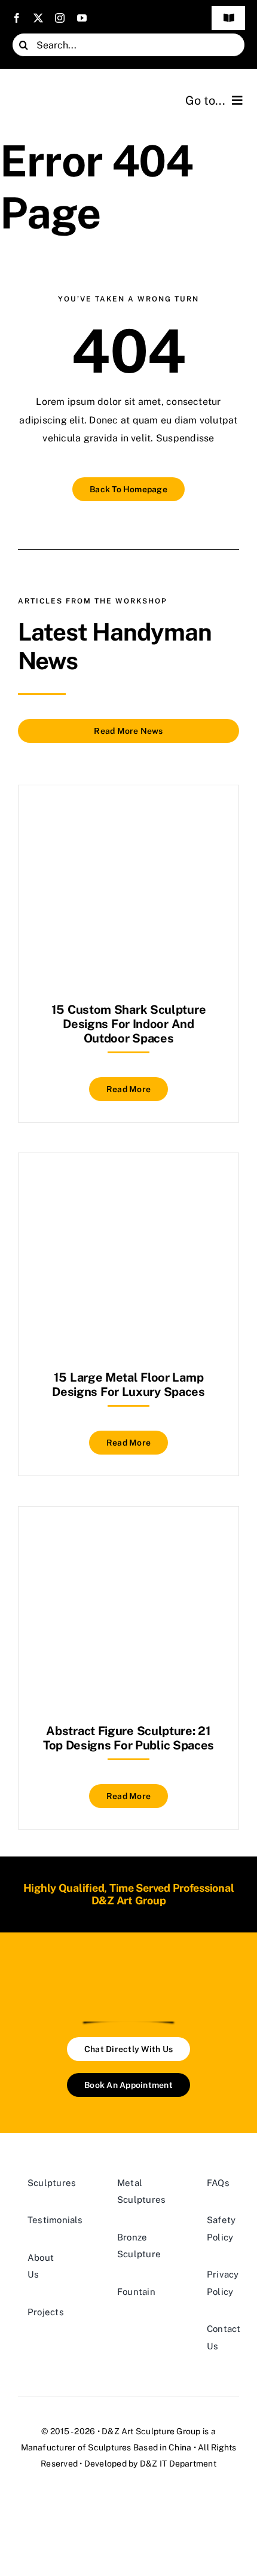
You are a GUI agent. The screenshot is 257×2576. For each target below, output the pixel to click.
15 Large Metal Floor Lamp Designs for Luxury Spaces (128, 1385)
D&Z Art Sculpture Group (151, 2431)
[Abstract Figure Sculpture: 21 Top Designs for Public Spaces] (128, 1536)
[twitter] (38, 18)
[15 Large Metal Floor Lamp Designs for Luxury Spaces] (128, 1183)
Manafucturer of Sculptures (76, 2447)
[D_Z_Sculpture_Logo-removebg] (128, 1973)
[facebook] (17, 18)
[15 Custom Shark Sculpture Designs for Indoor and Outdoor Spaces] (128, 815)
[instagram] (60, 18)
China (180, 2447)
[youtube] (82, 18)
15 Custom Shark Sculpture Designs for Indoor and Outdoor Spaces (129, 1024)
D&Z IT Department (178, 2464)
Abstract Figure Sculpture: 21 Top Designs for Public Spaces (128, 1738)
